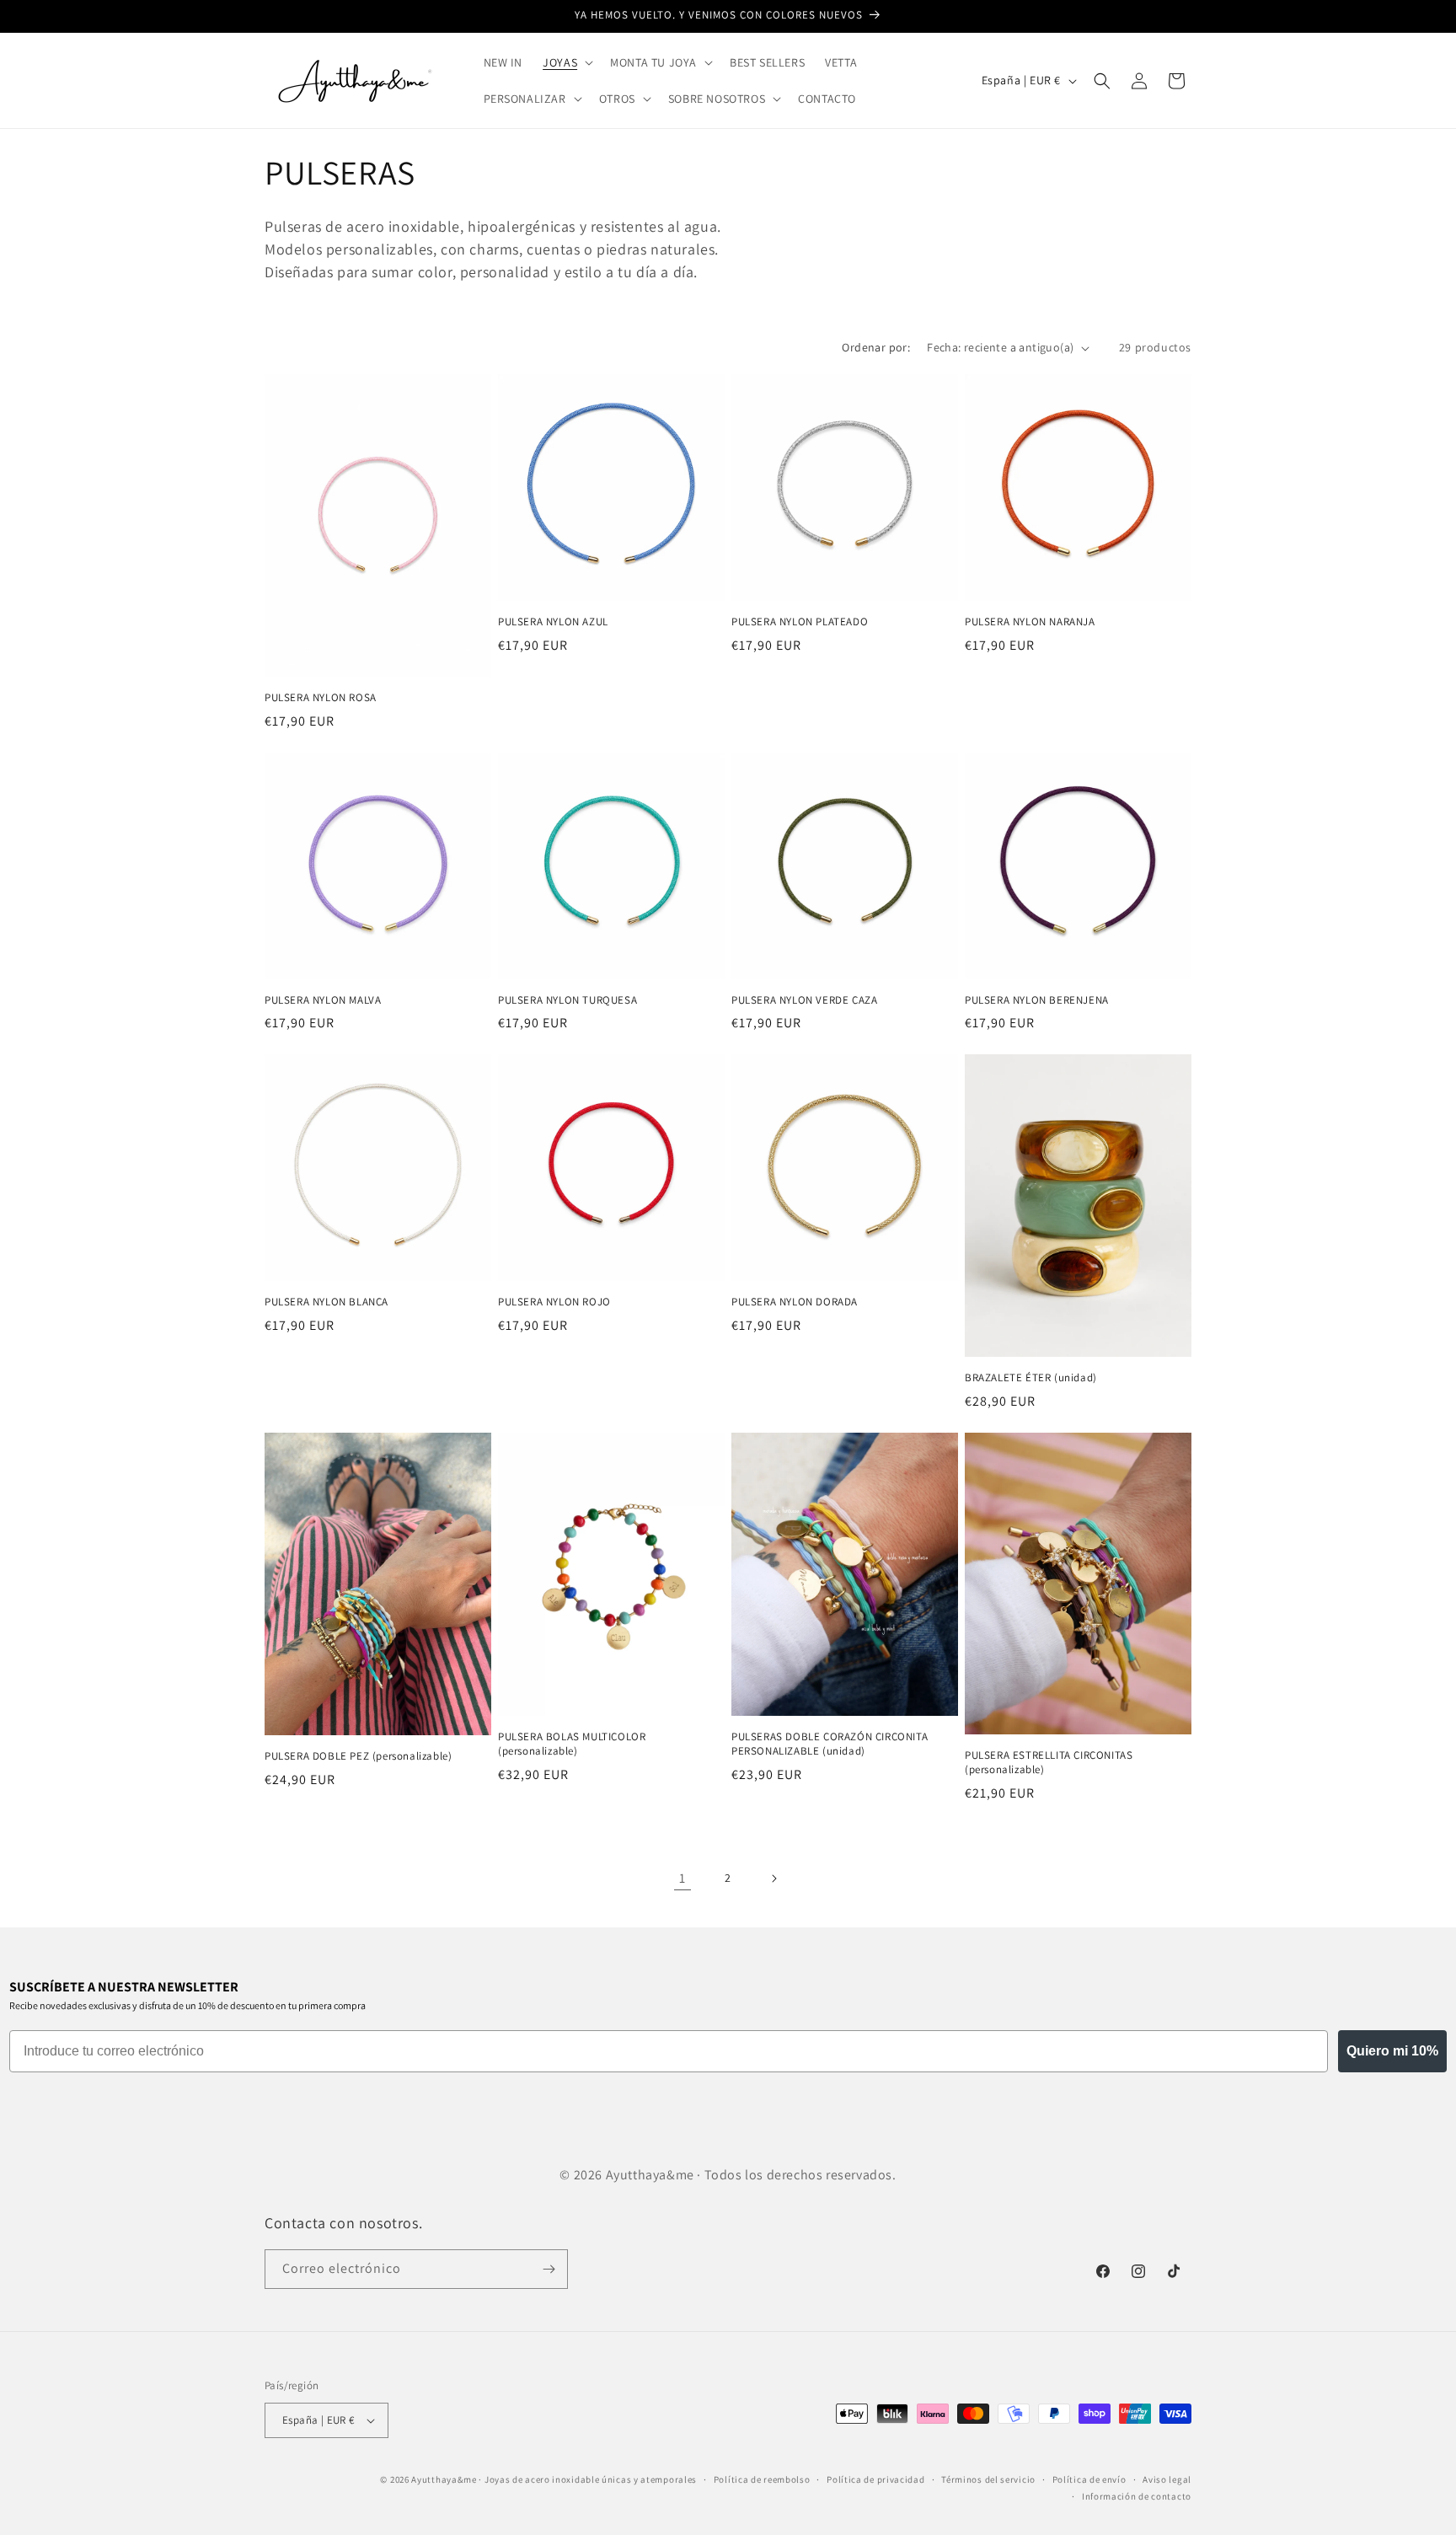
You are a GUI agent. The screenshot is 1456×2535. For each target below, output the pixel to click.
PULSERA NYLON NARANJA (1030, 622)
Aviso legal (1167, 2479)
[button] (566, 62)
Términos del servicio (988, 2479)
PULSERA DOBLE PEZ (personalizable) (358, 1756)
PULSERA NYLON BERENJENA (1037, 1000)
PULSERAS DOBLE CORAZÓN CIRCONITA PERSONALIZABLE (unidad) (830, 1744)
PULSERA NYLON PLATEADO (800, 622)
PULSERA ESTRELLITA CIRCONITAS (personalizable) (1049, 1763)
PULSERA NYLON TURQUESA (567, 1000)
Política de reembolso (762, 2479)
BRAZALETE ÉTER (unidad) (1031, 1378)
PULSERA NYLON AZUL (553, 622)
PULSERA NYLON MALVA (323, 1000)
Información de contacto (1137, 2496)
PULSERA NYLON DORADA (795, 1302)
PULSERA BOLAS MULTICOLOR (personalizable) (572, 1744)
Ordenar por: (876, 347)
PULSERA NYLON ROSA (321, 698)
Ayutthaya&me (444, 2479)
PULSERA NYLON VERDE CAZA (804, 1000)
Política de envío (1089, 2479)
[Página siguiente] (773, 1878)
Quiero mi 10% (1392, 2051)
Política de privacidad (875, 2479)
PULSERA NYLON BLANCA (327, 1302)
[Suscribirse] (549, 2269)
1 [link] (682, 1878)
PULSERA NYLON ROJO (554, 1302)
